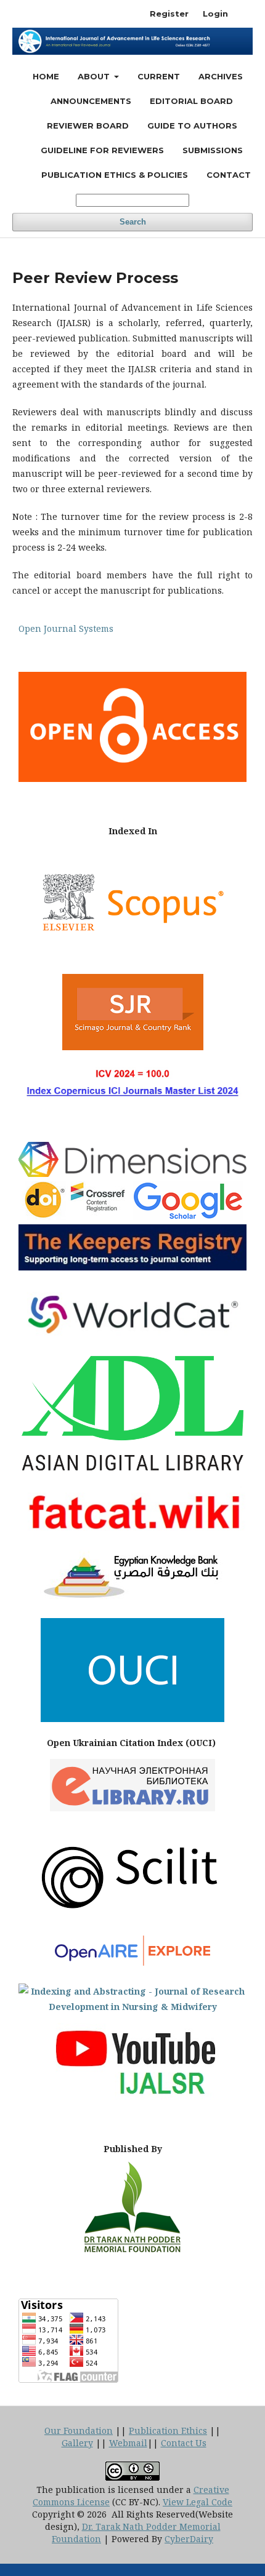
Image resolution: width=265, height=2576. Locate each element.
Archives (221, 76)
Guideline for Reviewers (102, 150)
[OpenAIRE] (132, 1967)
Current (159, 76)
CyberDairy (189, 2539)
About (95, 76)
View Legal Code (198, 2502)
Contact (229, 175)
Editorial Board (191, 101)
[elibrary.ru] (132, 1808)
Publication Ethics (168, 2430)
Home (46, 76)
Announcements (91, 101)
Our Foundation (79, 2430)
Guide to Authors (192, 126)
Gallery (77, 2443)
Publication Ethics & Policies (115, 175)
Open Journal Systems (66, 628)
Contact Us (184, 2443)
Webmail (128, 2443)
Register (169, 14)
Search (133, 222)
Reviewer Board (88, 126)
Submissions (213, 150)
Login (215, 14)
